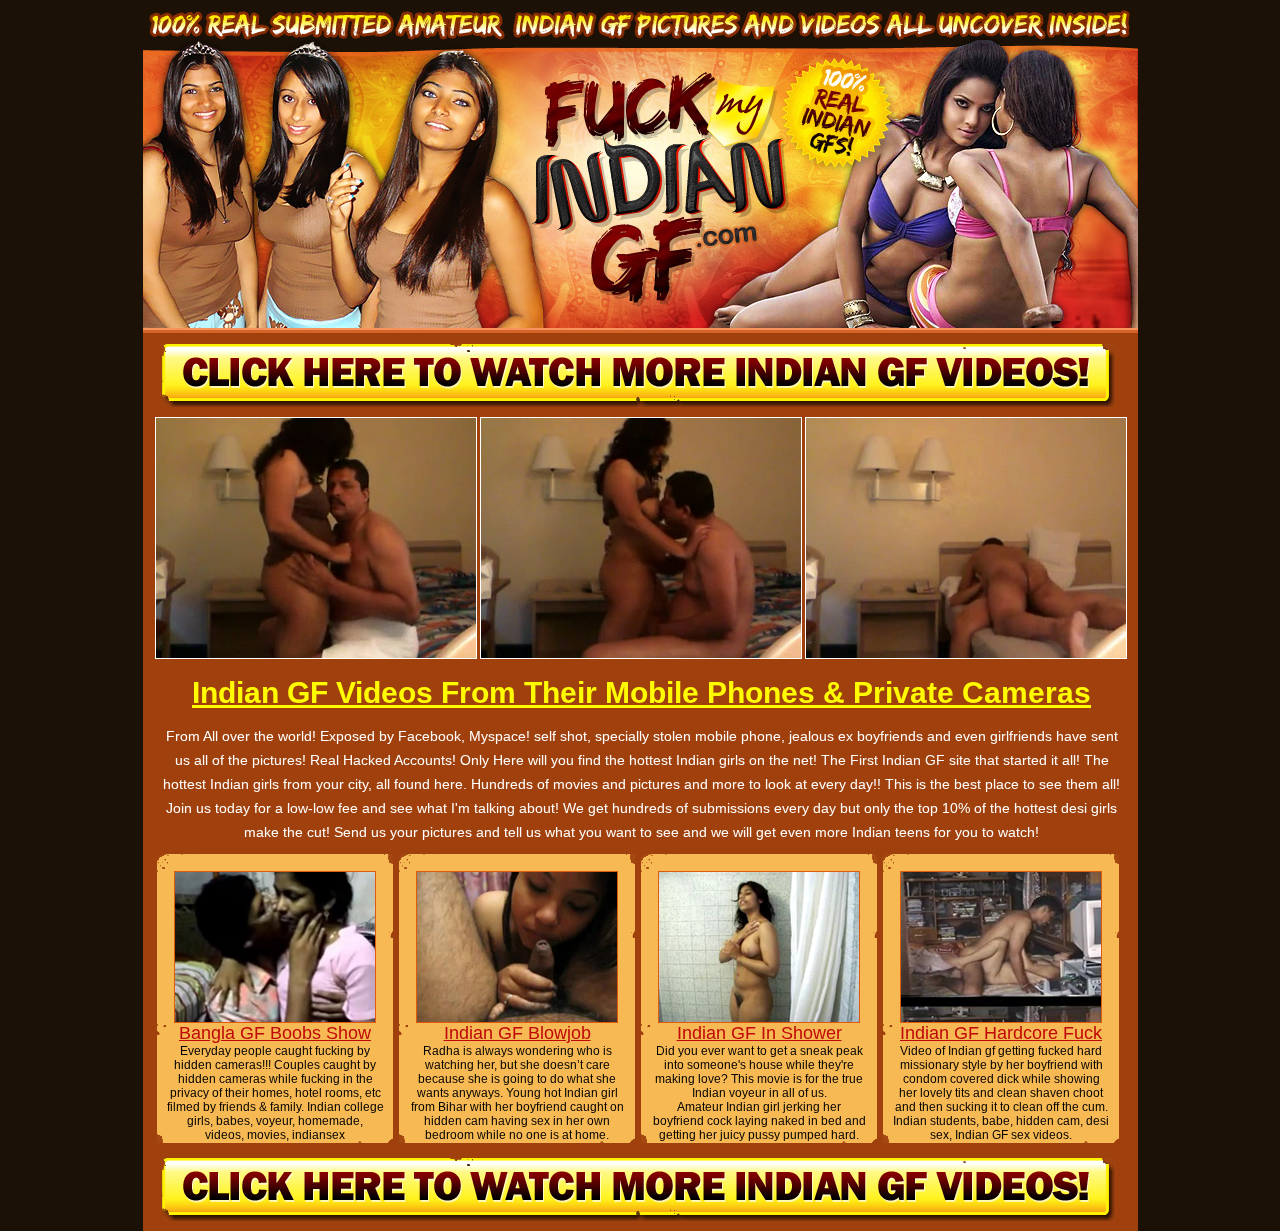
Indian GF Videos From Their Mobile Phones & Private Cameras (641, 692)
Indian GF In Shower (759, 1033)
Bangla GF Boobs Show (275, 1033)
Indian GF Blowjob (517, 1033)
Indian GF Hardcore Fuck (1001, 1033)
